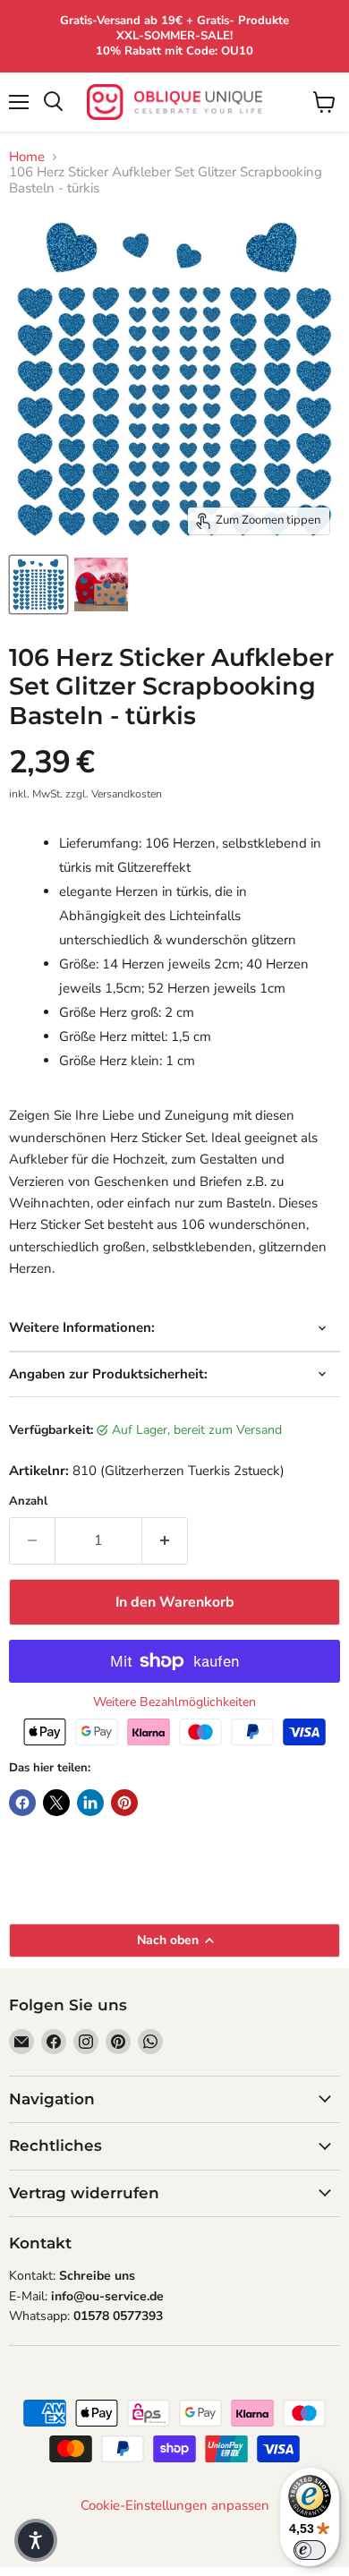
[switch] (310, 2550)
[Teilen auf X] (56, 1803)
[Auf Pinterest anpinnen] (124, 1803)
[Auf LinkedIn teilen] (90, 1803)
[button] (36, 2540)
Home (27, 157)
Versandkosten (127, 794)
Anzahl (28, 1501)
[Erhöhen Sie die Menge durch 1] (165, 1540)
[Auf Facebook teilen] (22, 1803)
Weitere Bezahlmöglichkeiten (174, 1702)
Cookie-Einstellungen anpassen (175, 2506)
